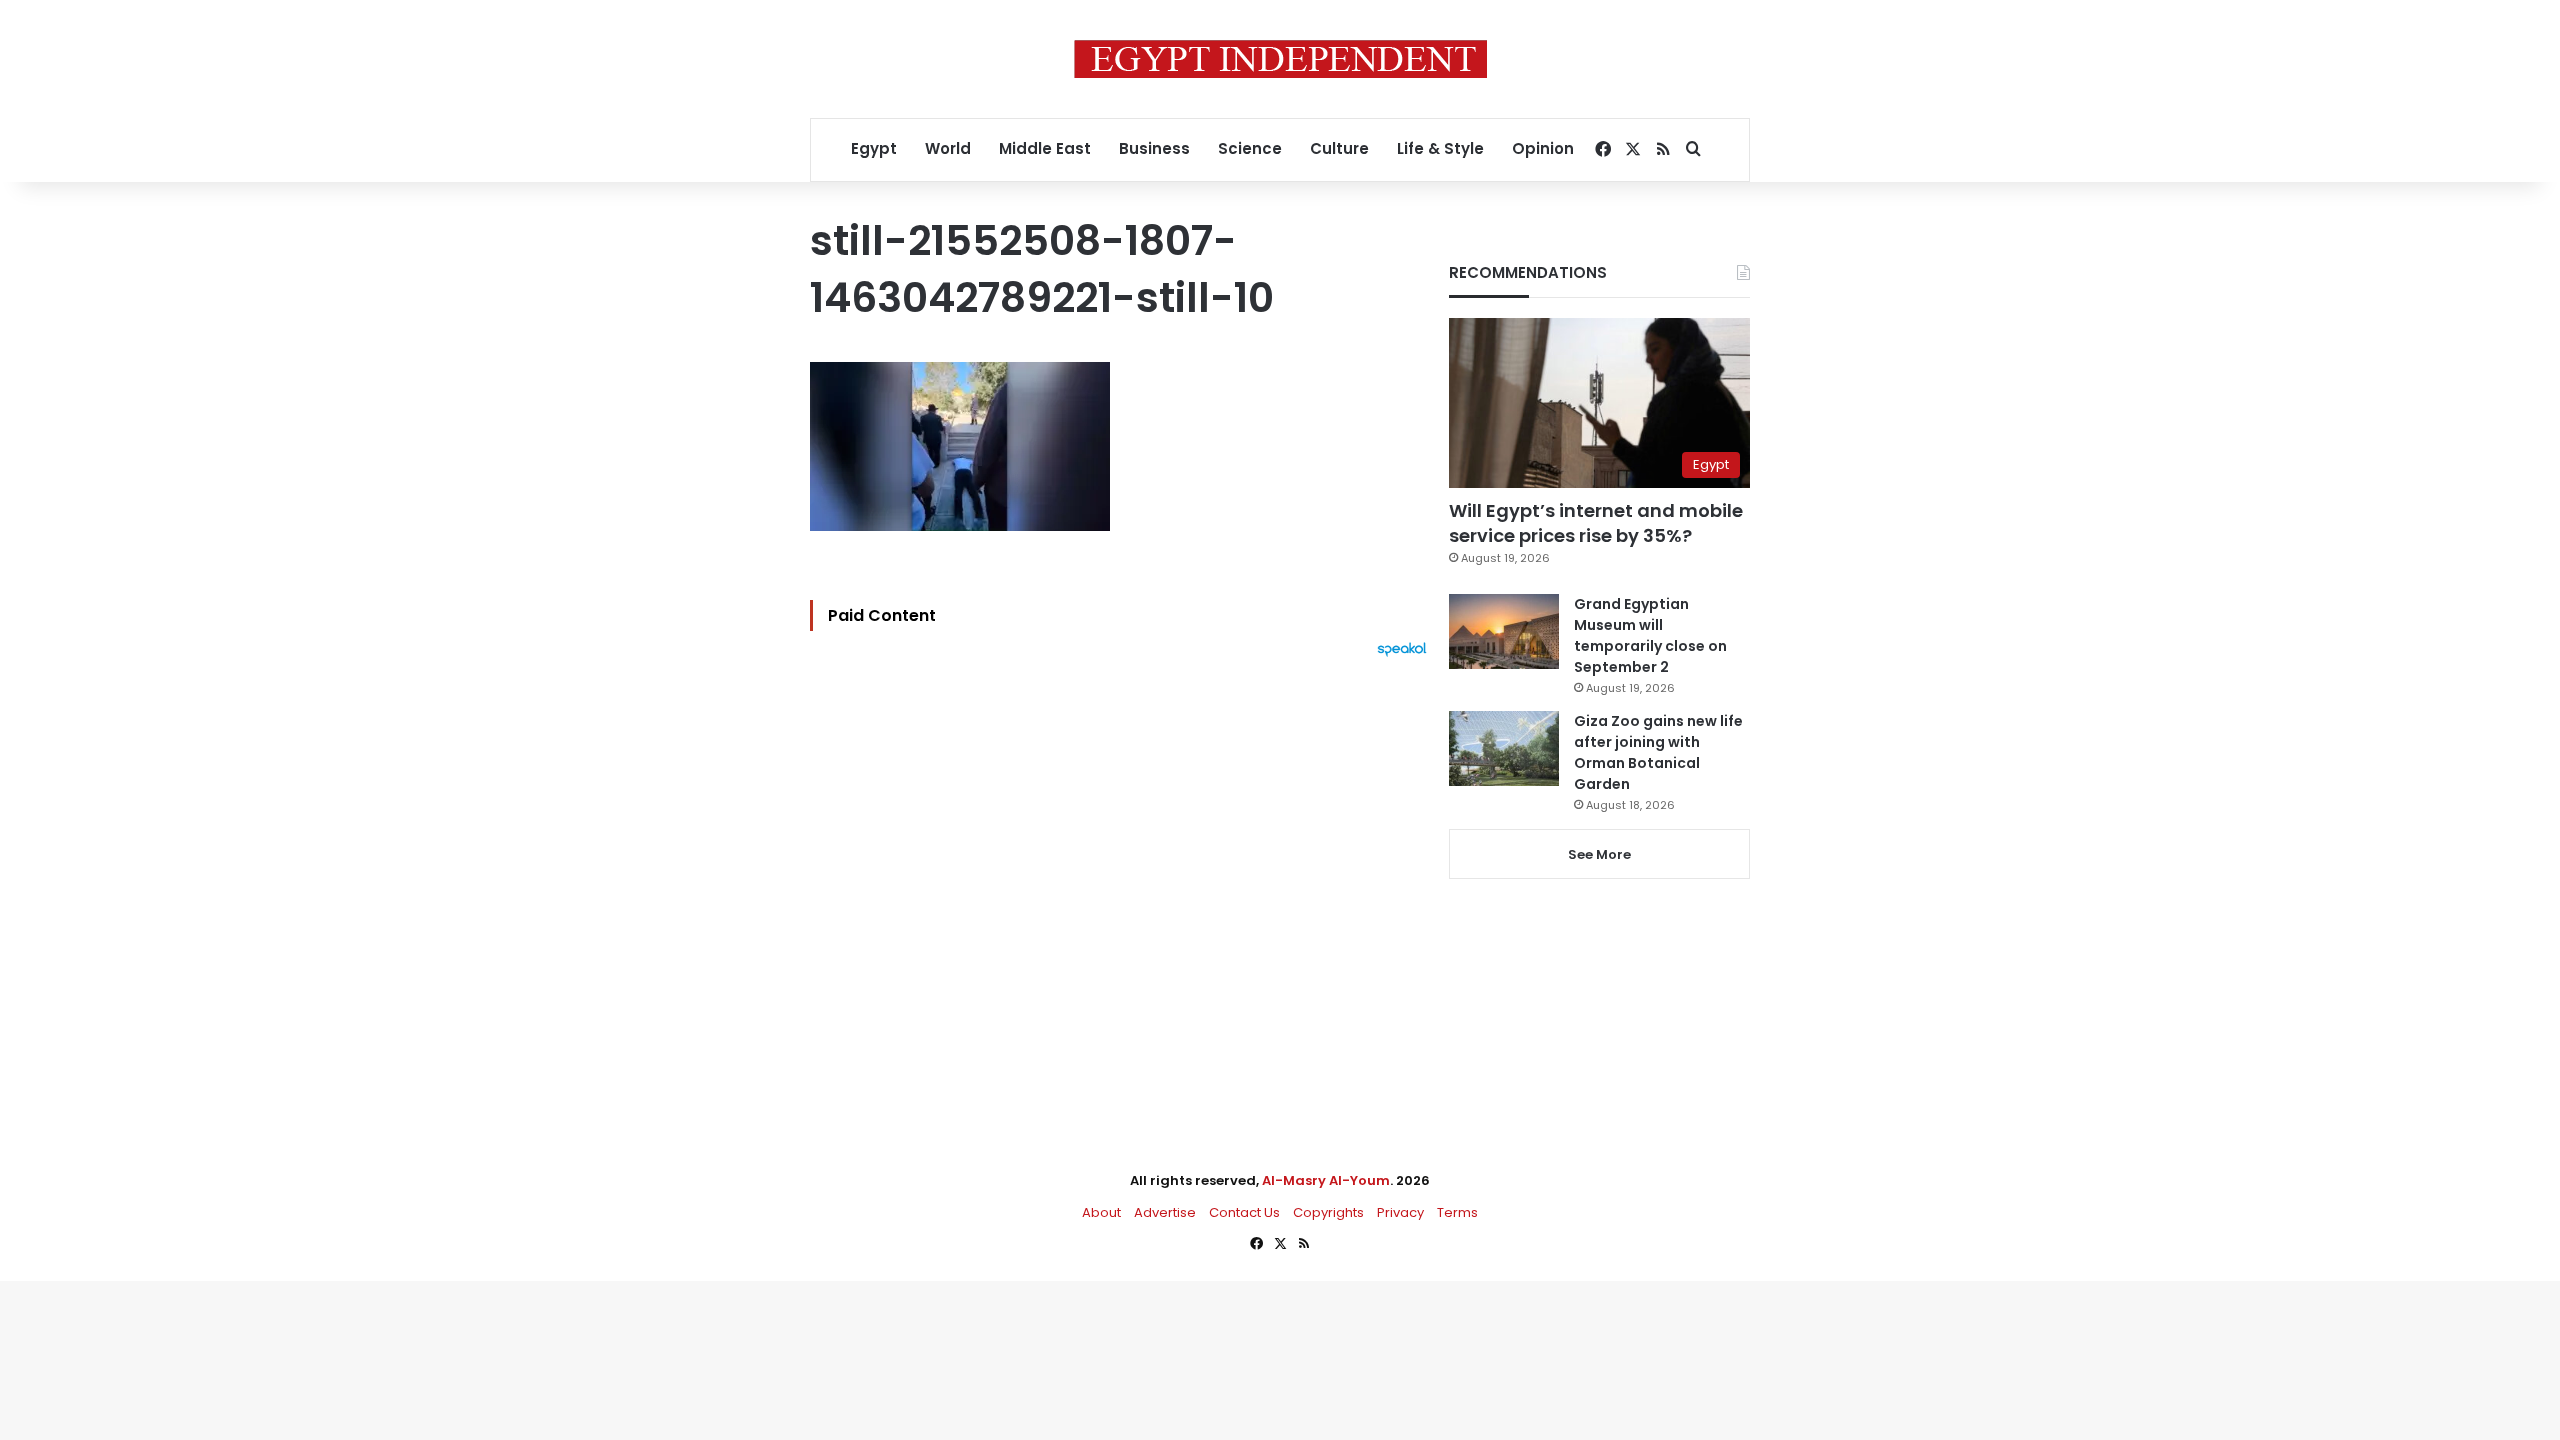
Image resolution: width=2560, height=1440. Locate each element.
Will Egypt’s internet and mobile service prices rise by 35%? (1596, 523)
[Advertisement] (1123, 877)
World (948, 148)
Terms (1457, 1212)
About (1101, 1212)
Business (1154, 148)
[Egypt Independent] (1280, 59)
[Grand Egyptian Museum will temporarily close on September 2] (1504, 631)
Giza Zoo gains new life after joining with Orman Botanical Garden (1658, 752)
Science (1250, 148)
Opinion (1543, 148)
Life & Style (1440, 148)
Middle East (1045, 148)
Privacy (1400, 1212)
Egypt (874, 148)
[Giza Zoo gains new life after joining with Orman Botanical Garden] (1504, 748)
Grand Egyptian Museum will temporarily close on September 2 (1650, 635)
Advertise (1165, 1212)
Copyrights (1328, 1212)
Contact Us (1244, 1212)
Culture (1339, 148)
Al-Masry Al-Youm (1326, 1180)
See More (1599, 854)
